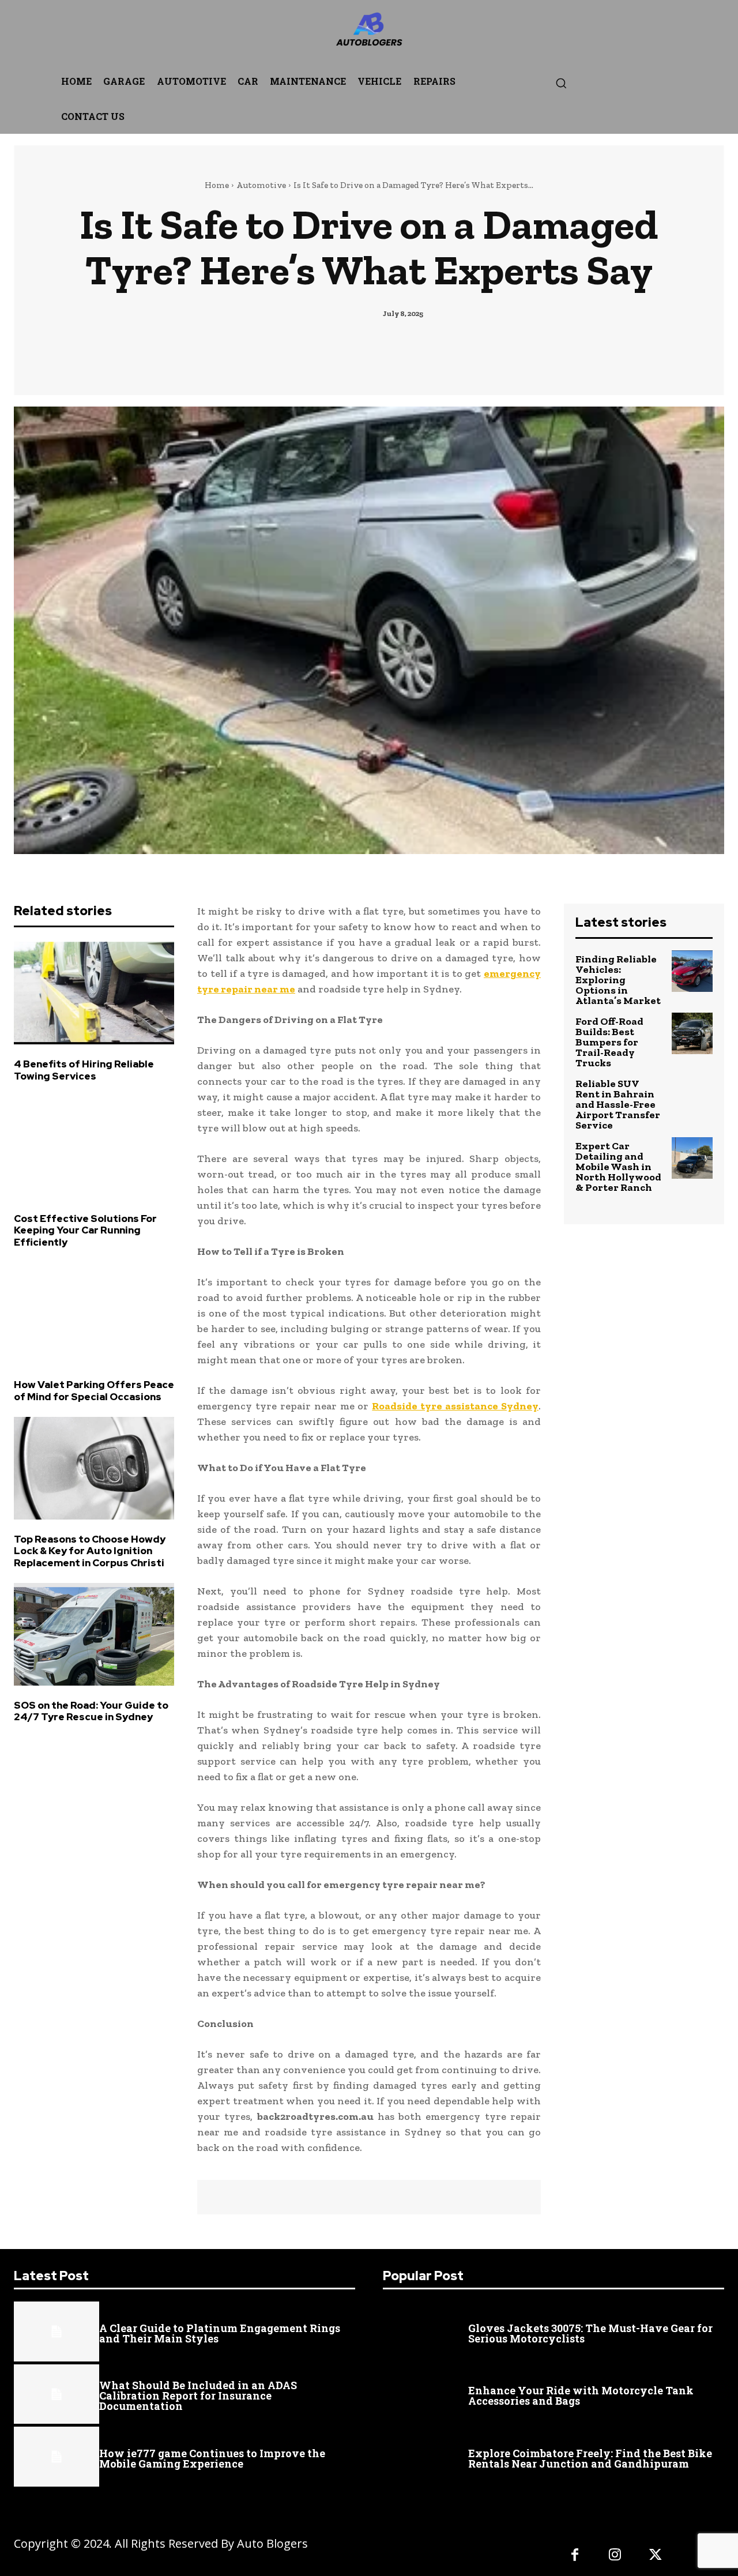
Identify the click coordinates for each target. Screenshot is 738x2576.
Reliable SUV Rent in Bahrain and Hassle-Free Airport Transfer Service (618, 1104)
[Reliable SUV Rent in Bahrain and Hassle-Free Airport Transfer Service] (692, 1095)
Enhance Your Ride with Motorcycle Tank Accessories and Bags (581, 2396)
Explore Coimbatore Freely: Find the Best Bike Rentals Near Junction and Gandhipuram (590, 2458)
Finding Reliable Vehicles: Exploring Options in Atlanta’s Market (618, 980)
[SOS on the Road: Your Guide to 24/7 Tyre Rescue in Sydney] (94, 1634)
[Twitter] (656, 2556)
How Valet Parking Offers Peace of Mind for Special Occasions (94, 1390)
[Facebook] (575, 2556)
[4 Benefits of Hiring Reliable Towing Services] (94, 993)
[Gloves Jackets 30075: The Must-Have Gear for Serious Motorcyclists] (426, 2331)
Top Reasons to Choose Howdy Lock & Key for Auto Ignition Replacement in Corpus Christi (90, 1551)
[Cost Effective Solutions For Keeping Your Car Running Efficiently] (94, 1148)
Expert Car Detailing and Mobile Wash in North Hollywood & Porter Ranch (618, 1167)
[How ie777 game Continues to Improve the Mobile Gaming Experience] (57, 2457)
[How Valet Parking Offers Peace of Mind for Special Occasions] (94, 1314)
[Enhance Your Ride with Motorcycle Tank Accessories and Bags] (426, 2394)
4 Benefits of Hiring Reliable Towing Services (84, 1070)
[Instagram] (615, 2556)
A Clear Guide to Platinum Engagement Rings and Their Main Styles (220, 2333)
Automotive (261, 185)
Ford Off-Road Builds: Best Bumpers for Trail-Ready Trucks (609, 1042)
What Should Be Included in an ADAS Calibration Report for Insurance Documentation (198, 2396)
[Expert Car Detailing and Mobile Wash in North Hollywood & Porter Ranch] (692, 1158)
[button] (561, 83)
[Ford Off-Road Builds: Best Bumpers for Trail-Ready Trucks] (692, 1033)
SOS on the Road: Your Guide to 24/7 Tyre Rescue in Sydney (91, 1711)
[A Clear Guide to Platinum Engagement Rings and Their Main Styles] (57, 2331)
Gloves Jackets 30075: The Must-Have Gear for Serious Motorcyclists (590, 2333)
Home (217, 185)
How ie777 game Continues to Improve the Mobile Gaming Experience (212, 2458)
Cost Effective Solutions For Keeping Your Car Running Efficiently (85, 1230)
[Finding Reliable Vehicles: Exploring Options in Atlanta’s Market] (692, 971)
